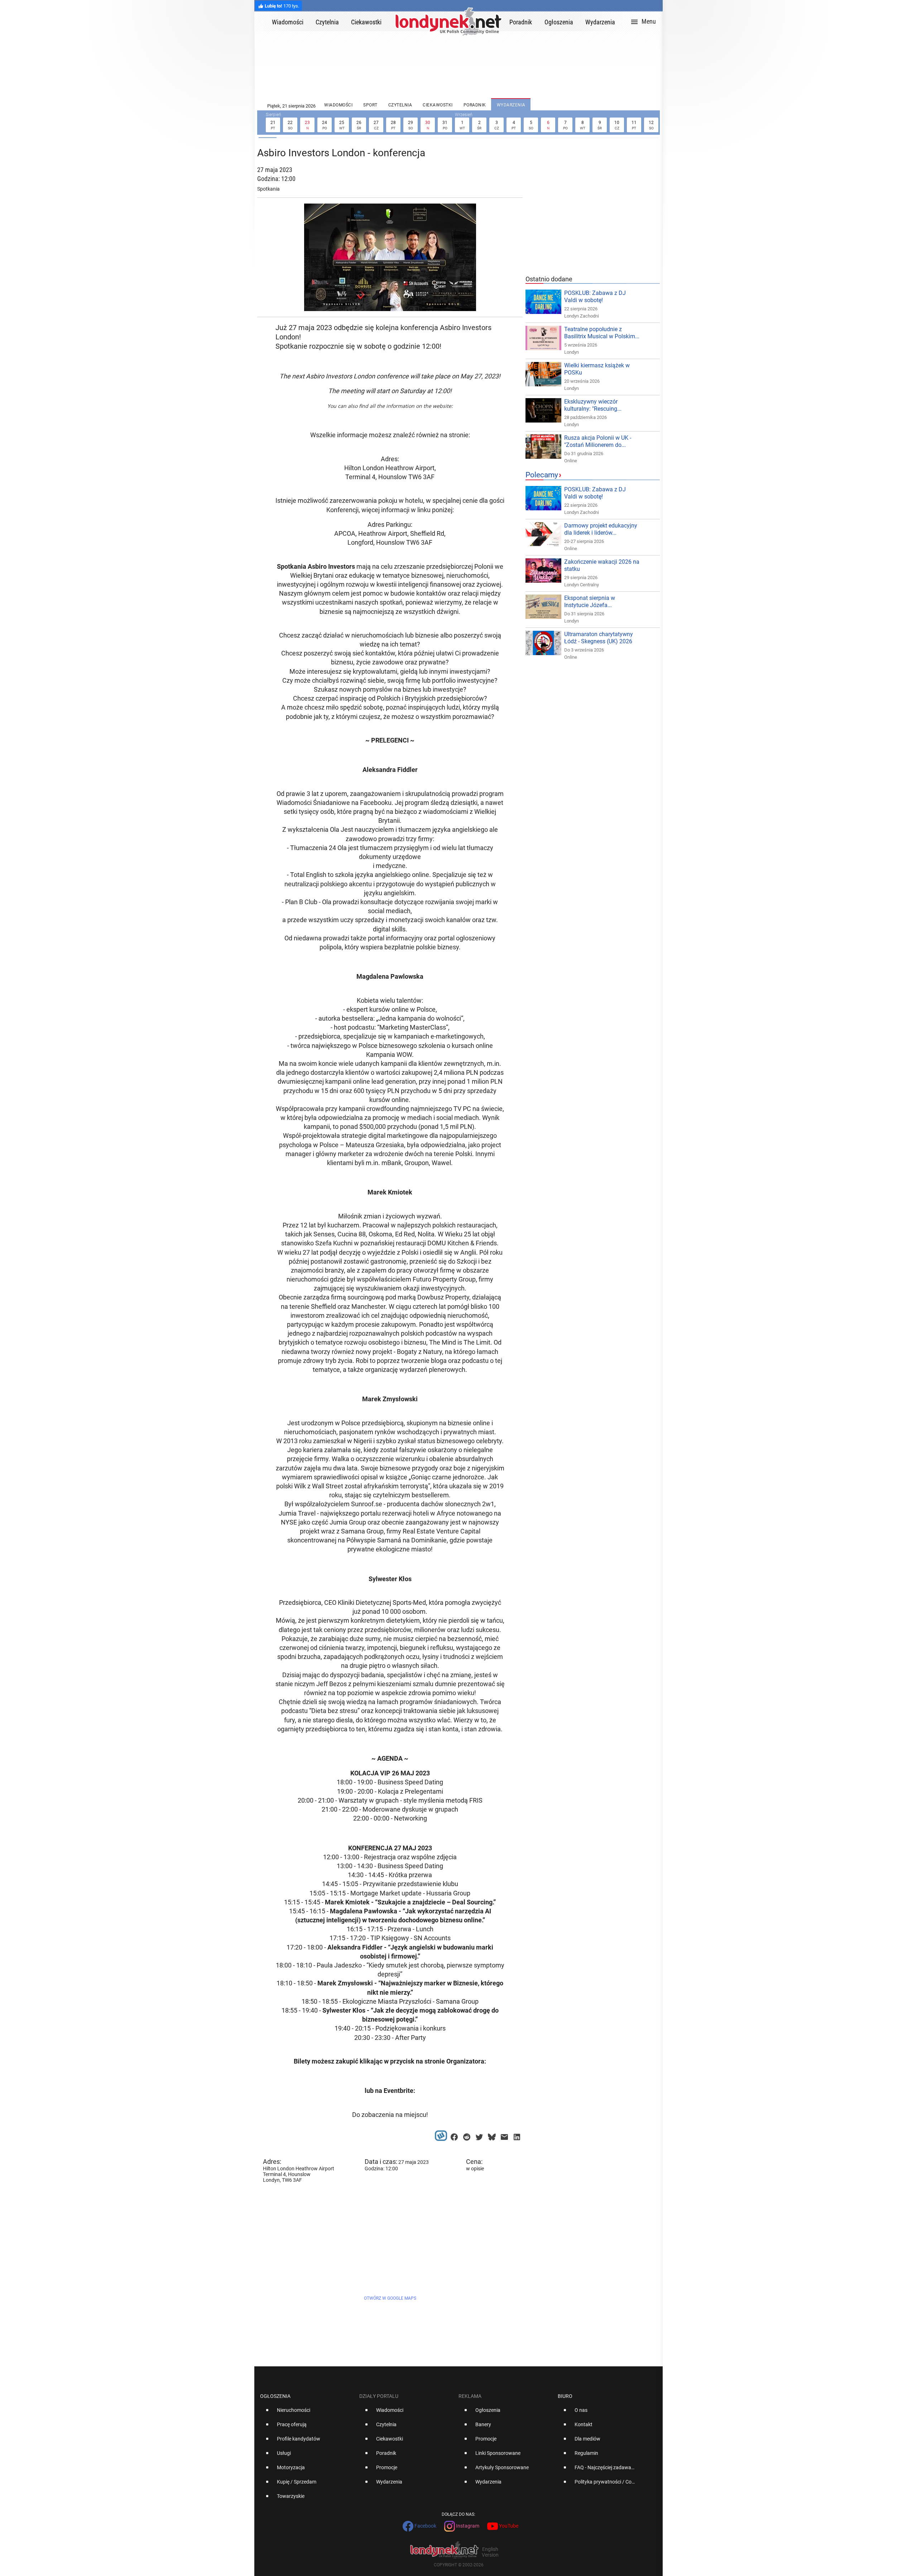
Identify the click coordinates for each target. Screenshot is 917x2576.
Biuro (565, 2396)
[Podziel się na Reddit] (467, 2135)
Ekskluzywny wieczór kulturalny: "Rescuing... (593, 405)
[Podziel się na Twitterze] (479, 2135)
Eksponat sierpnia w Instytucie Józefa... (590, 602)
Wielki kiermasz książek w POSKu (597, 369)
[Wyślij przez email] (504, 2135)
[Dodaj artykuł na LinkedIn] (517, 2135)
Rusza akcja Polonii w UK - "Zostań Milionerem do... (598, 441)
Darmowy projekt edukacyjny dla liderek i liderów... (601, 529)
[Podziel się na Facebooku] (454, 2135)
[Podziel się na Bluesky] (492, 2135)
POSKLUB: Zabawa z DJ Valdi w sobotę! (595, 297)
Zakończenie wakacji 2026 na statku (602, 565)
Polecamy (542, 475)
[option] (307, 2413)
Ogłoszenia (275, 2396)
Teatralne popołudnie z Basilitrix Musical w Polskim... (602, 333)
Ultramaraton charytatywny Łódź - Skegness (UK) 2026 (599, 638)
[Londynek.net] (448, 21)
